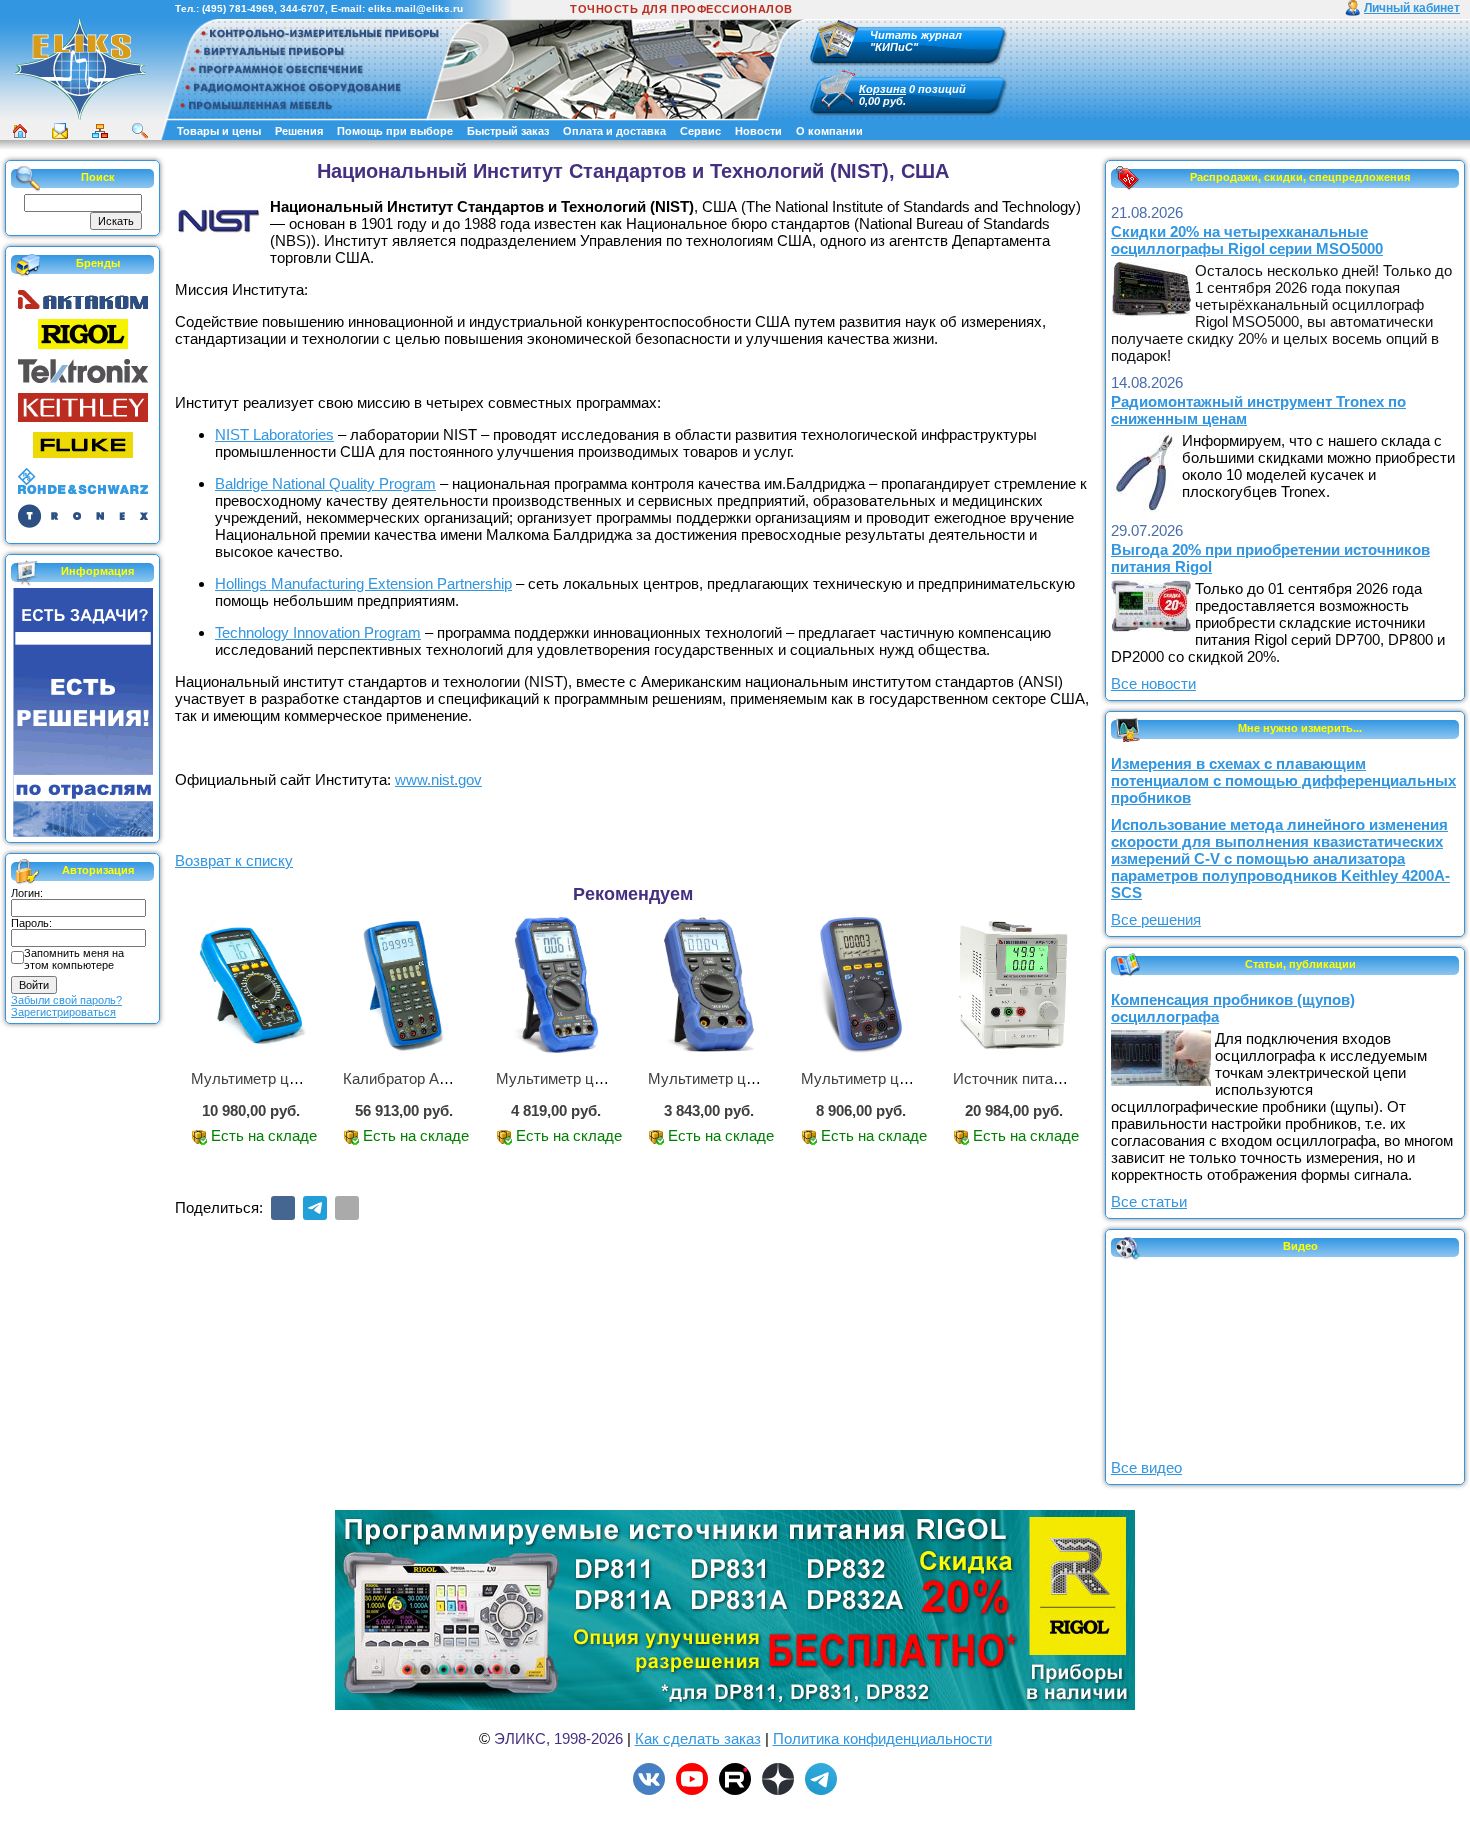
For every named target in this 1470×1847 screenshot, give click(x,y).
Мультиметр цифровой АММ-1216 (765, 1078)
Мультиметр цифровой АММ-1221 (918, 1078)
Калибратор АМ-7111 (415, 1078)
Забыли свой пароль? (66, 1000)
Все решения (1156, 919)
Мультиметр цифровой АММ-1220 (613, 1078)
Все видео (1146, 1467)
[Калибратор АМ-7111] (403, 985)
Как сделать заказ (698, 1738)
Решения (299, 131)
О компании (829, 131)
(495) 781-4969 (238, 8)
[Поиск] (140, 131)
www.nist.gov (438, 779)
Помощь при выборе (395, 131)
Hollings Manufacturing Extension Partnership (363, 583)
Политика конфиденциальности (882, 1738)
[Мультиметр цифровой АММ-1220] (556, 985)
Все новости (1153, 683)
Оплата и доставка (614, 131)
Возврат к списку (234, 860)
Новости (758, 131)
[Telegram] (315, 1208)
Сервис (700, 131)
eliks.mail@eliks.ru (415, 8)
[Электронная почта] (347, 1208)
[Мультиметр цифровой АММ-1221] (861, 985)
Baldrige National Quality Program (325, 483)
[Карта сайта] (100, 131)
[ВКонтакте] (283, 1208)
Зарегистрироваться (63, 1012)
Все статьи (1149, 1201)
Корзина (882, 89)
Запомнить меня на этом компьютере (74, 959)
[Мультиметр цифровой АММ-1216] (708, 985)
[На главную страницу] (80, 69)
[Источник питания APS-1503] (1013, 985)
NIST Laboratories (274, 434)
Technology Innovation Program (318, 632)
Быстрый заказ (508, 131)
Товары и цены (219, 131)
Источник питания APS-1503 (1050, 1078)
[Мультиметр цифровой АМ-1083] (251, 985)
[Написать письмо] (60, 131)
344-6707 (302, 8)
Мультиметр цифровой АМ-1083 (302, 1078)
